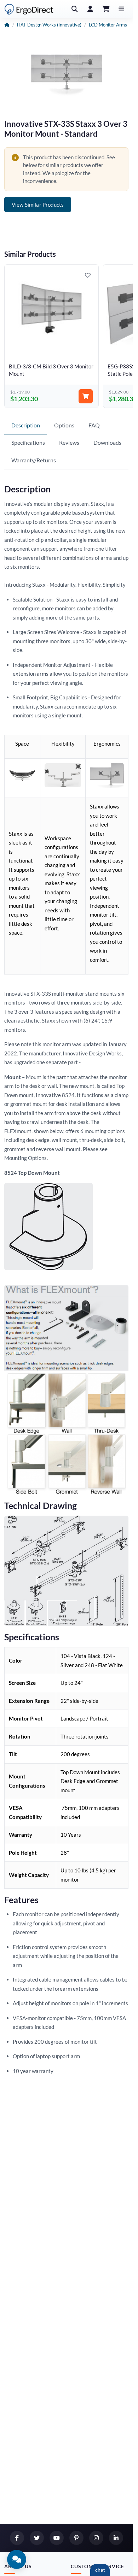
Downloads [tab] (107, 442)
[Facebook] (17, 2538)
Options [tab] (64, 425)
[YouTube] (57, 2538)
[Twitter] (37, 2538)
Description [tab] (26, 425)
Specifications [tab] (28, 442)
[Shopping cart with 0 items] (106, 9)
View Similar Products (38, 205)
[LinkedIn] (116, 2538)
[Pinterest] (76, 2538)
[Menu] (121, 9)
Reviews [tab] (69, 442)
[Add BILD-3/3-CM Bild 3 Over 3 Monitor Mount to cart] (86, 396)
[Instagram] (96, 2538)
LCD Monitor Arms (108, 25)
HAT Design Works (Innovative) (49, 25)
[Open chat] (17, 2559)
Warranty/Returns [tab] (34, 460)
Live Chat (100, 2570)
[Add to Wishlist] (88, 275)
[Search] (75, 9)
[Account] (90, 9)
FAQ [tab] (94, 425)
